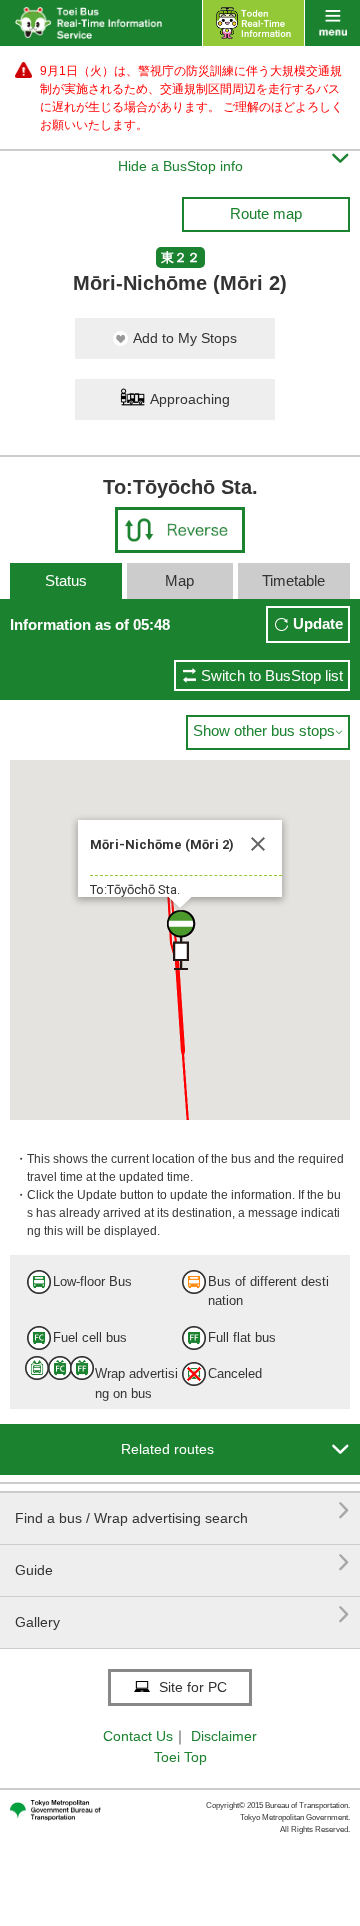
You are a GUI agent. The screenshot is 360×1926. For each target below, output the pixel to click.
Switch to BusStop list (272, 675)
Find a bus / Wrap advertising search (182, 1510)
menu (332, 23)
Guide (182, 1562)
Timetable (293, 580)
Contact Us (138, 1736)
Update (318, 623)
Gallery (182, 1614)
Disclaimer (224, 1736)
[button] (180, 940)
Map (179, 580)
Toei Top (180, 1757)
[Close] (258, 844)
